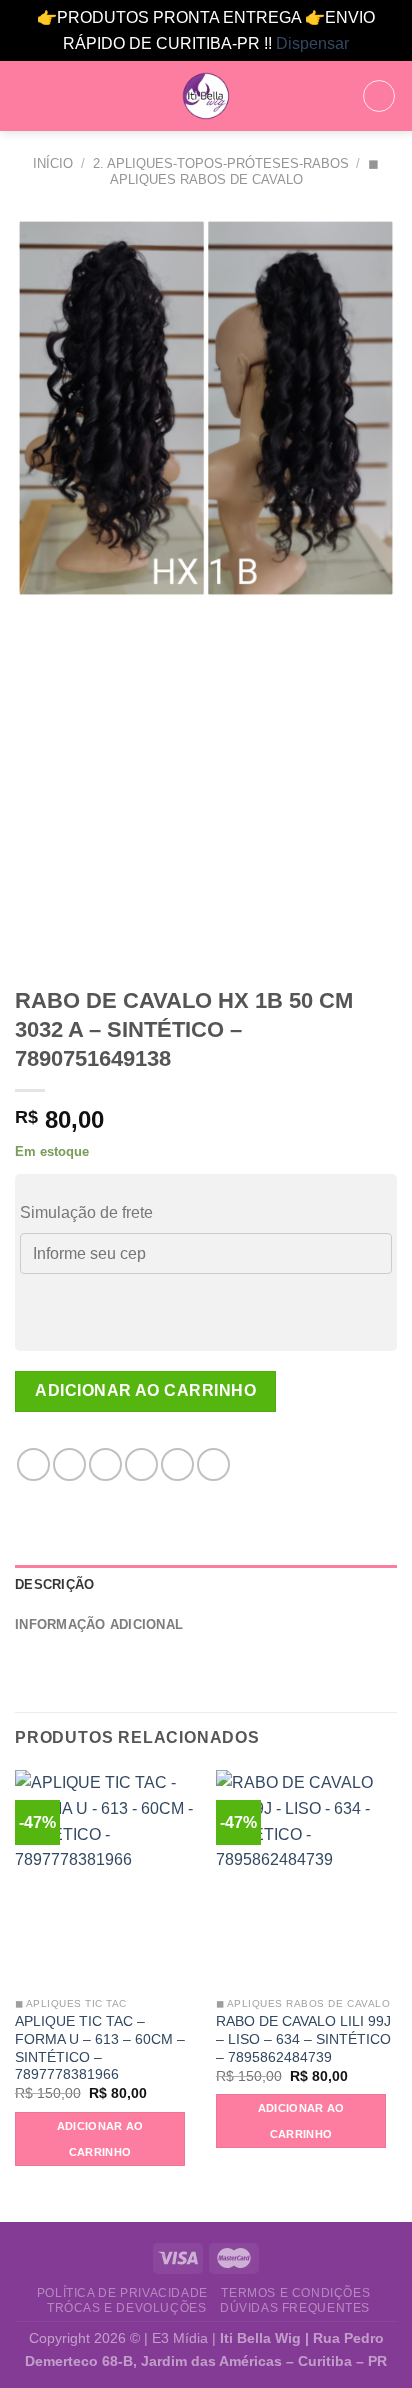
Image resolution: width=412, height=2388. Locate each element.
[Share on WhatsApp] (33, 1464)
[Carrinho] (379, 96)
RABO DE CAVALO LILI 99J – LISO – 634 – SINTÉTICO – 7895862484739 (303, 2039)
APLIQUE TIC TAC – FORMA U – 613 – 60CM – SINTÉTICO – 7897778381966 (100, 2048)
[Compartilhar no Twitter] (105, 1464)
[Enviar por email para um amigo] (141, 1464)
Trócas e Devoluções (127, 2308)
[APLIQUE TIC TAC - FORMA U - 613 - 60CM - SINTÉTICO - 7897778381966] (105, 1878)
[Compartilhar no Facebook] (69, 1464)
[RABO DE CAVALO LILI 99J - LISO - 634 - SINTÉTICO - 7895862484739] (306, 1878)
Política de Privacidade (122, 2293)
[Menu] (27, 96)
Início (53, 163)
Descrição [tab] (54, 1584)
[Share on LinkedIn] (213, 1464)
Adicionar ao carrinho (145, 1390)
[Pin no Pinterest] (177, 1464)
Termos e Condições (295, 2293)
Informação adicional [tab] (99, 1624)
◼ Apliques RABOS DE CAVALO (245, 171)
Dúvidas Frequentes (295, 2308)
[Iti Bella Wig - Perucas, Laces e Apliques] (206, 96)
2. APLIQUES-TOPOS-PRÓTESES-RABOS (221, 163)
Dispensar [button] (312, 43)
